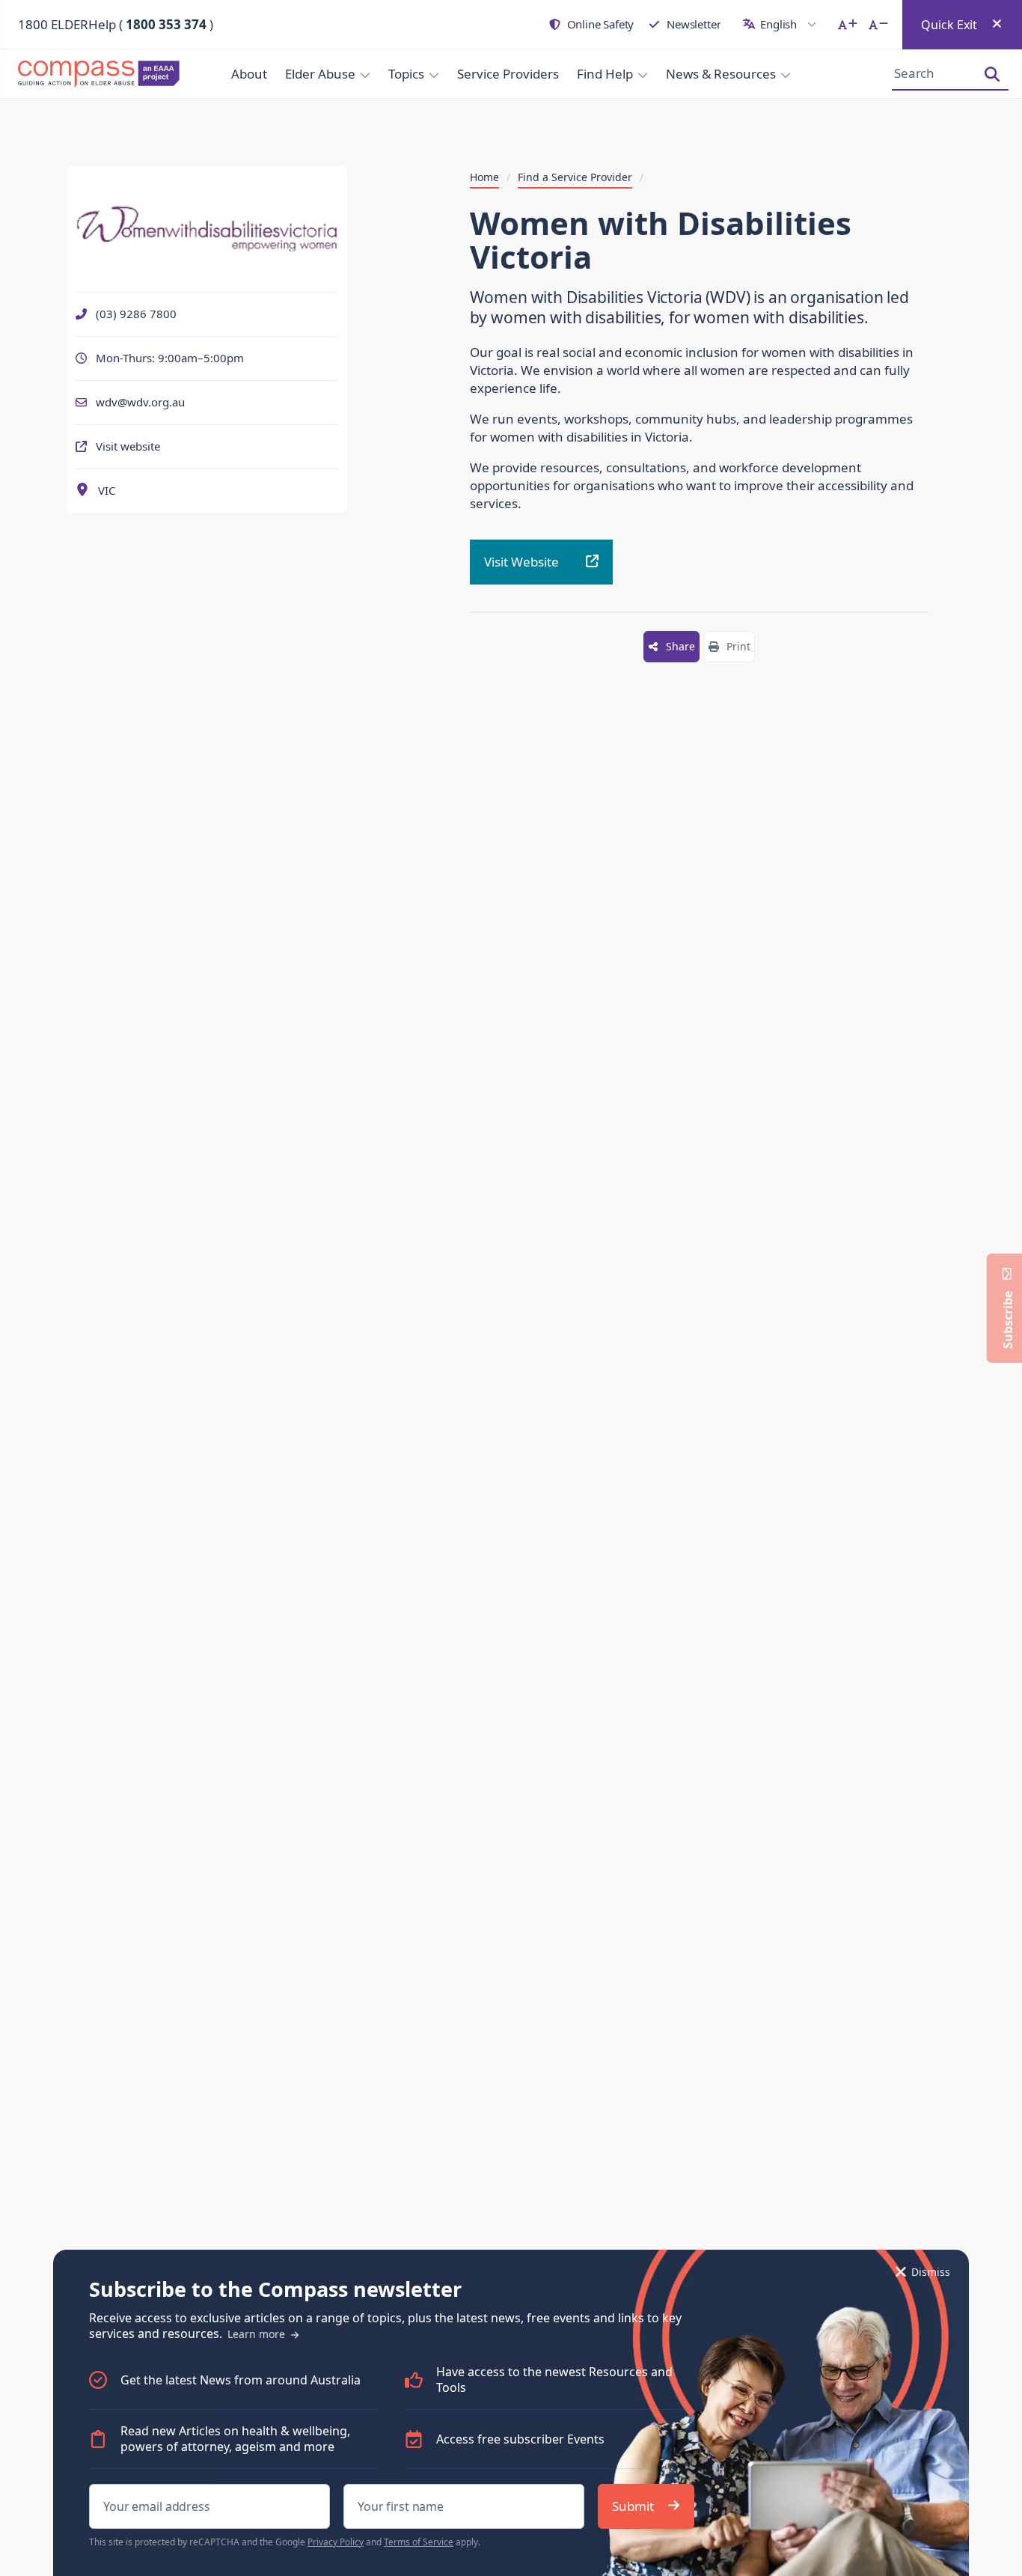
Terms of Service (419, 2542)
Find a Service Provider (575, 177)
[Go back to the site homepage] (90, 74)
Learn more (258, 2334)
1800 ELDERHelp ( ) (116, 24)
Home (484, 177)
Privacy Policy (336, 2542)
